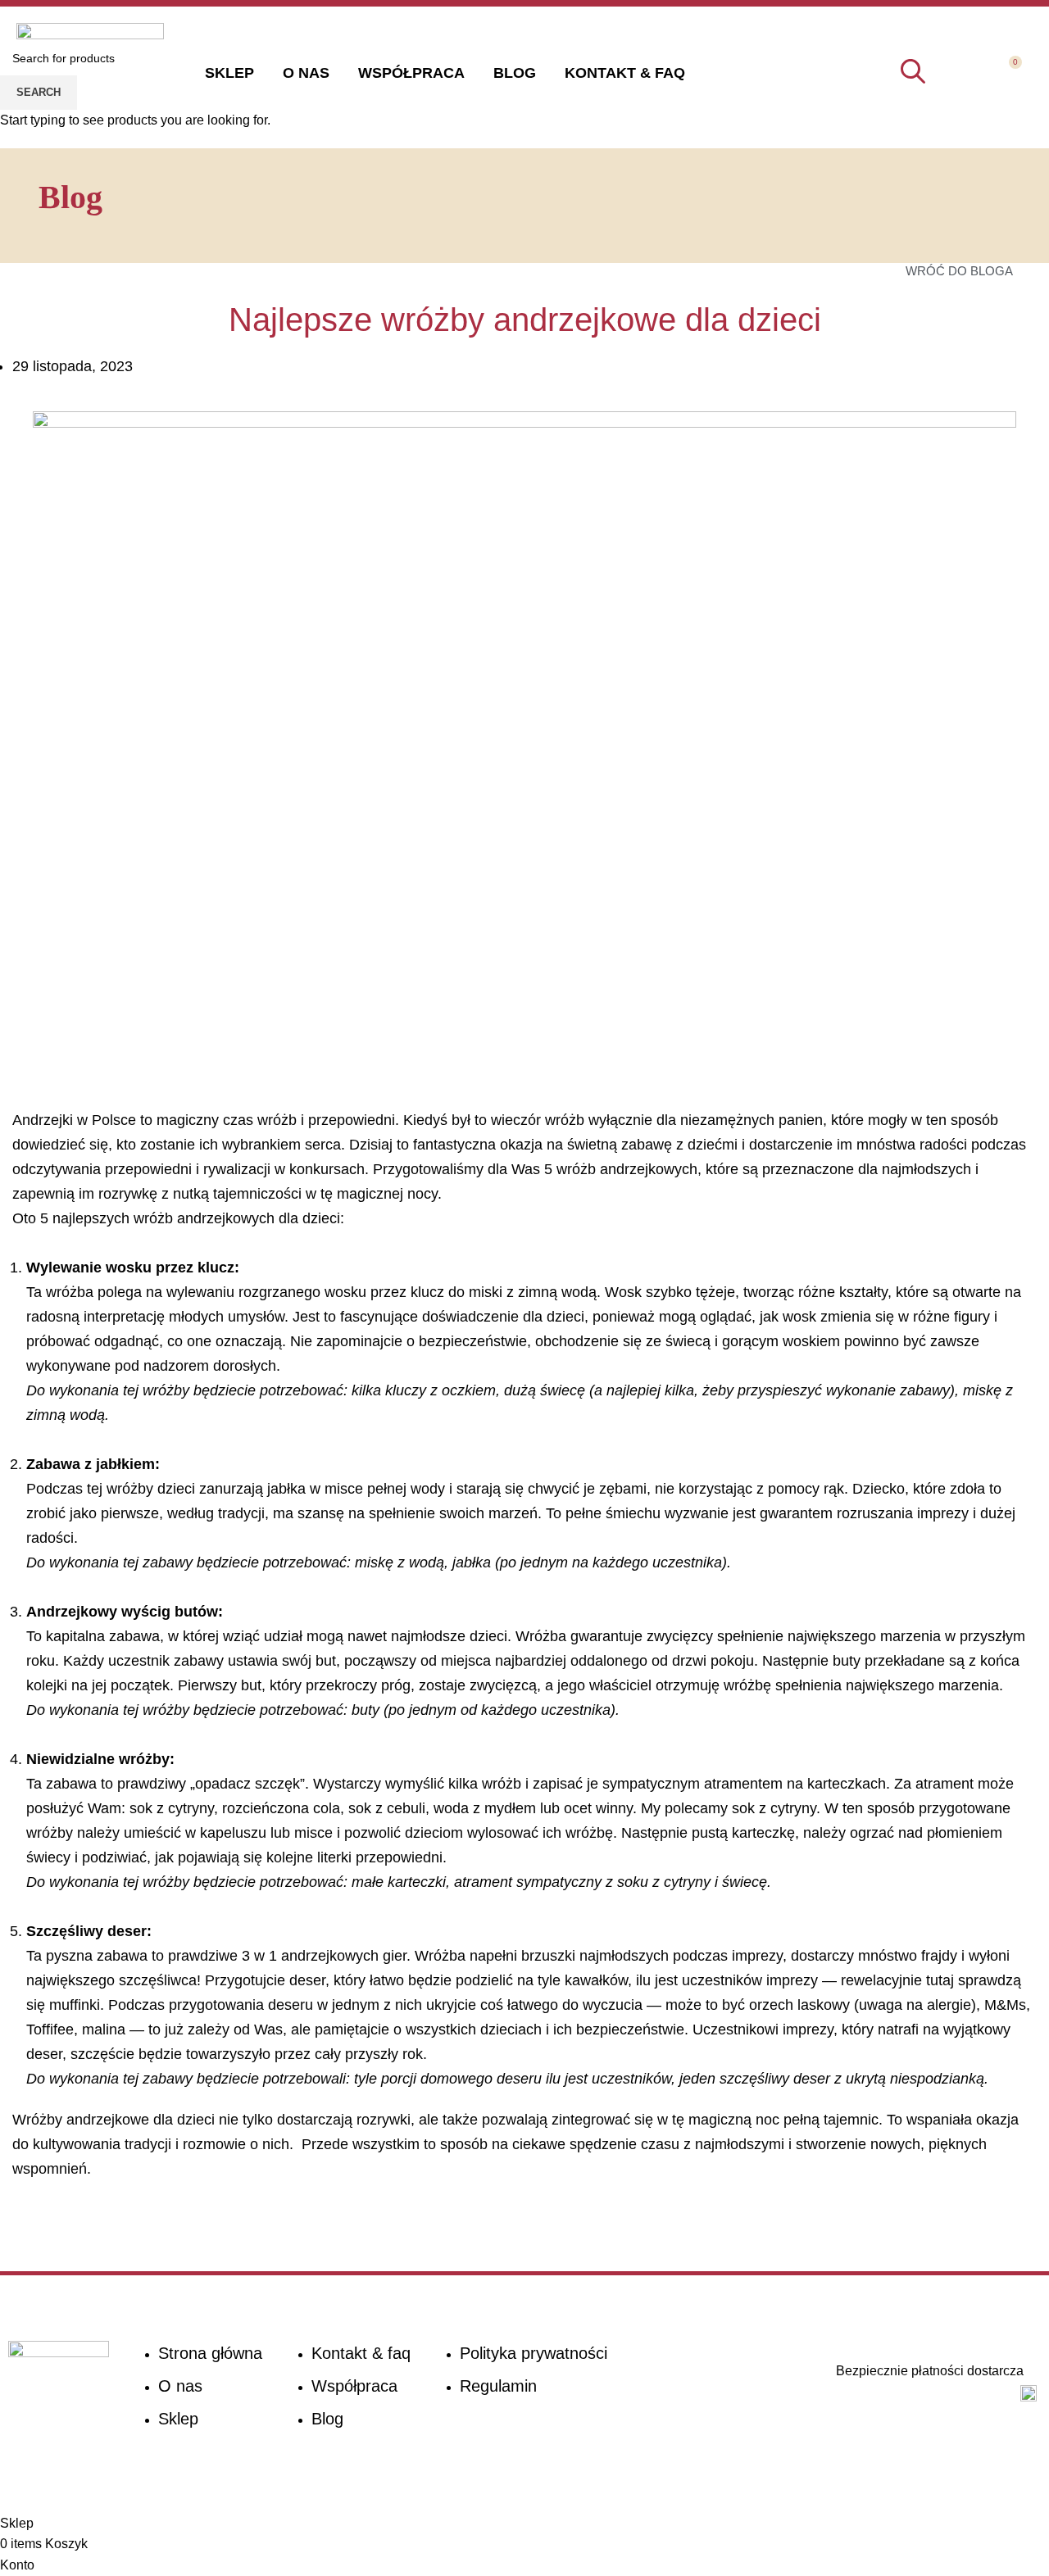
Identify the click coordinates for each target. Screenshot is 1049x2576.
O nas (306, 73)
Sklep (229, 73)
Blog (515, 73)
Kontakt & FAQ (625, 73)
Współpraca (411, 73)
